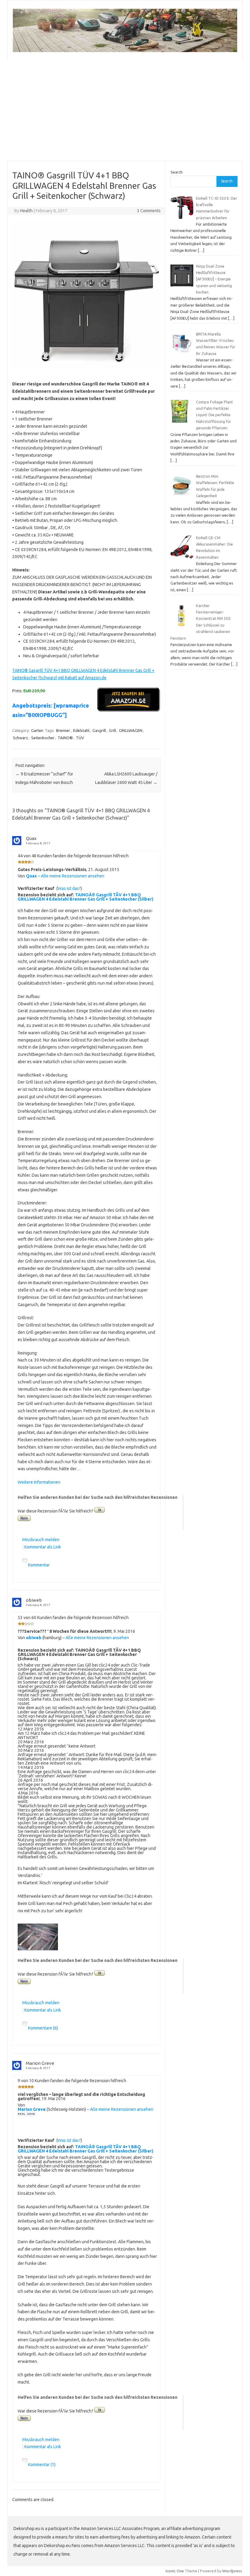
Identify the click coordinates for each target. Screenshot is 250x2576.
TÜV (80, 738)
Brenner (63, 730)
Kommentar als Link (43, 1547)
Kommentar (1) (42, 2465)
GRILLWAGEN (131, 730)
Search (177, 172)
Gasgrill (99, 730)
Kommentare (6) (43, 2028)
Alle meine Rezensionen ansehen (73, 876)
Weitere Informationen (39, 1482)
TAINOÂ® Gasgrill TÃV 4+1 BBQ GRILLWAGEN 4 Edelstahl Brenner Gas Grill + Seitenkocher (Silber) (86, 897)
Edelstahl (81, 730)
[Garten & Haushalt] (125, 51)
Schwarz (20, 738)
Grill (112, 730)
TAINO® (65, 738)
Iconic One (175, 2571)
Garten (37, 730)
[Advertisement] (125, 111)
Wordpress (232, 2571)
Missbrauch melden (41, 1540)
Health (26, 211)
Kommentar (39, 1565)
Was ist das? (69, 888)
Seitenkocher (43, 738)
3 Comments (149, 211)
